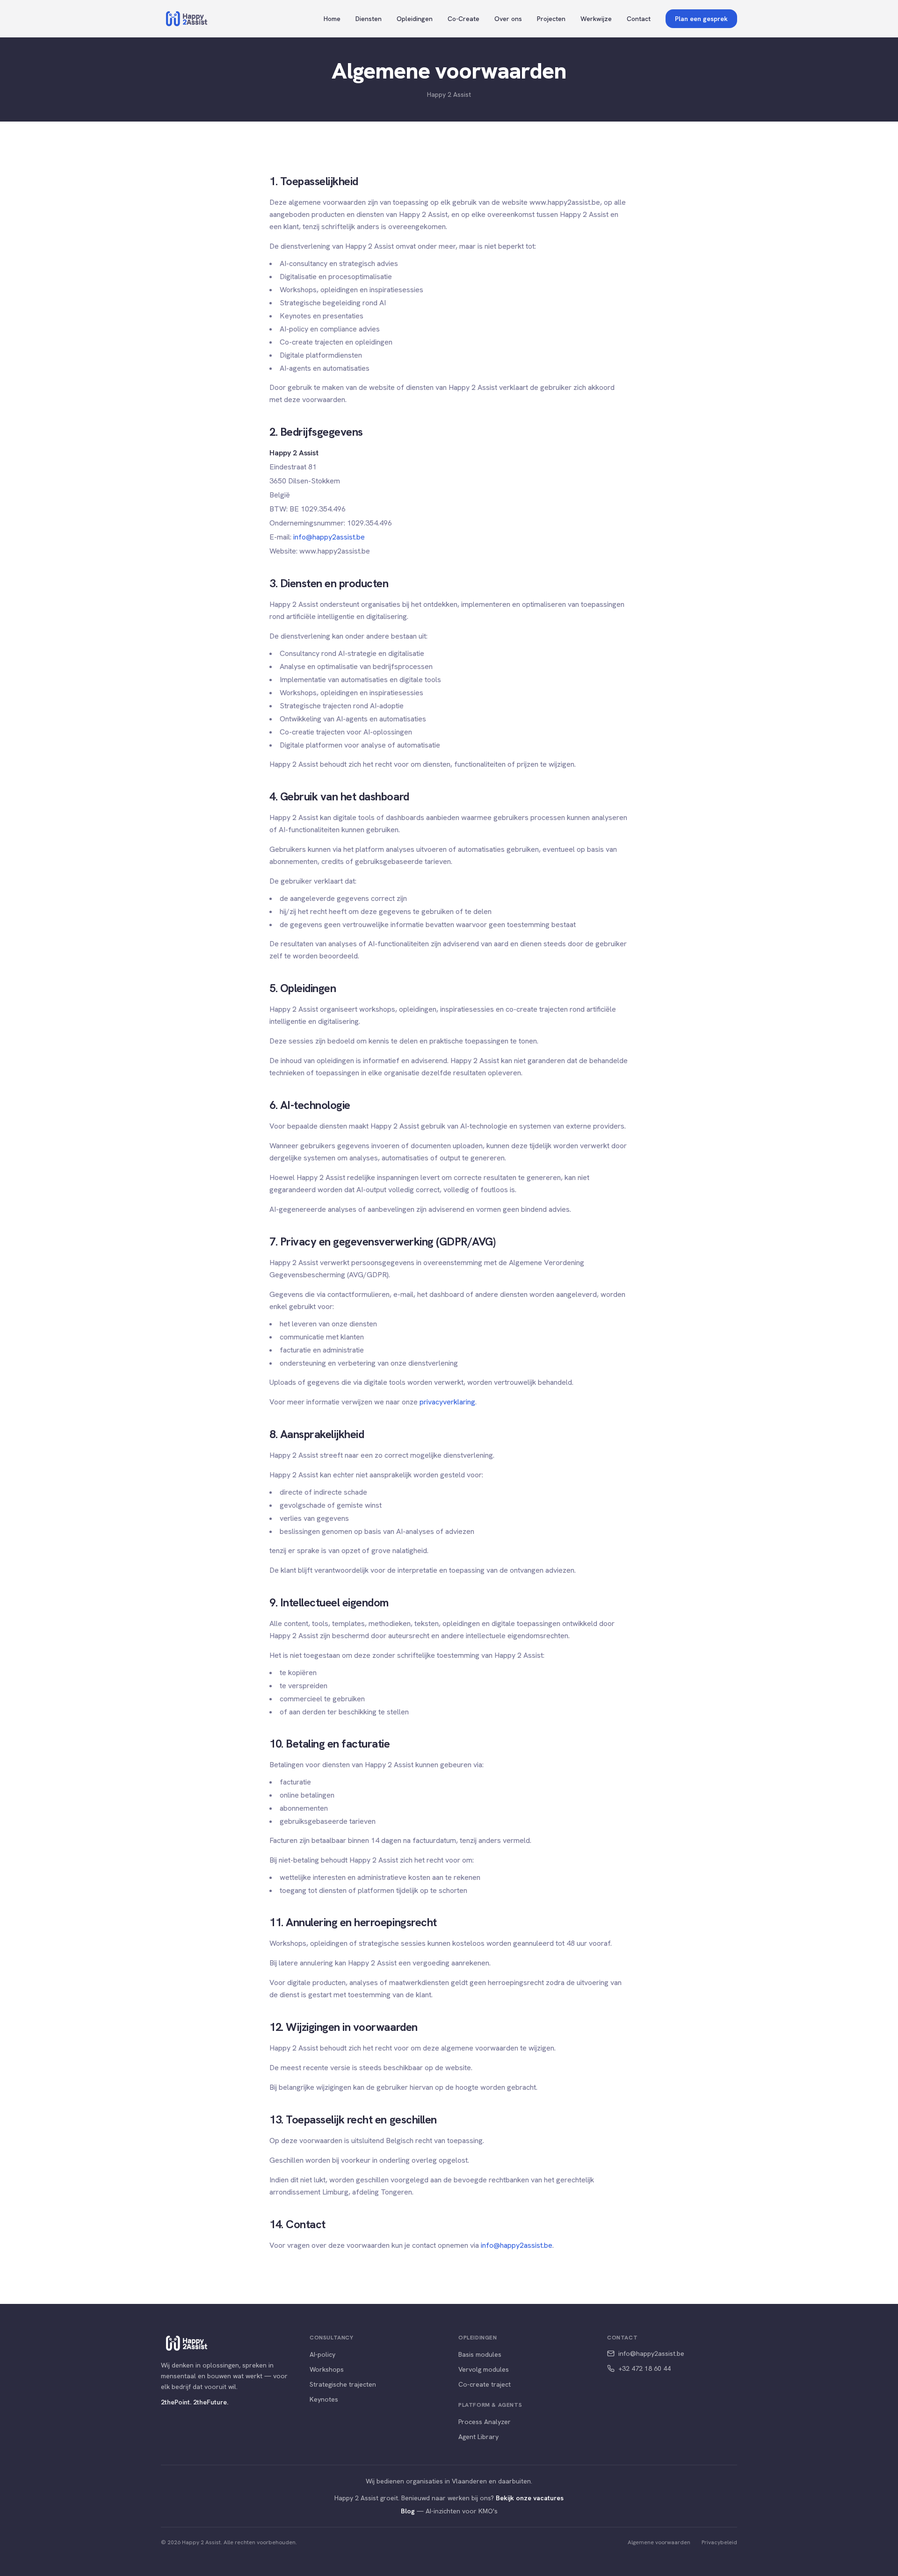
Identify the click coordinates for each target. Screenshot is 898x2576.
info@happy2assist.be (329, 537)
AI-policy (322, 2354)
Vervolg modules (484, 2369)
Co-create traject (485, 2384)
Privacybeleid (719, 2542)
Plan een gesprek (701, 19)
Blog (408, 2511)
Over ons (508, 19)
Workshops (327, 2369)
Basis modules (480, 2354)
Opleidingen (415, 19)
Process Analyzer (485, 2422)
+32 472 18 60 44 (645, 2368)
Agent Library (478, 2437)
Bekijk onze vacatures (530, 2498)
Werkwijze (596, 19)
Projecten (551, 19)
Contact (639, 19)
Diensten (369, 19)
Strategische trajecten (343, 2384)
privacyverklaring (447, 1402)
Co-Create (463, 19)
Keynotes (324, 2399)
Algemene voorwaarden (659, 2542)
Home (332, 19)
